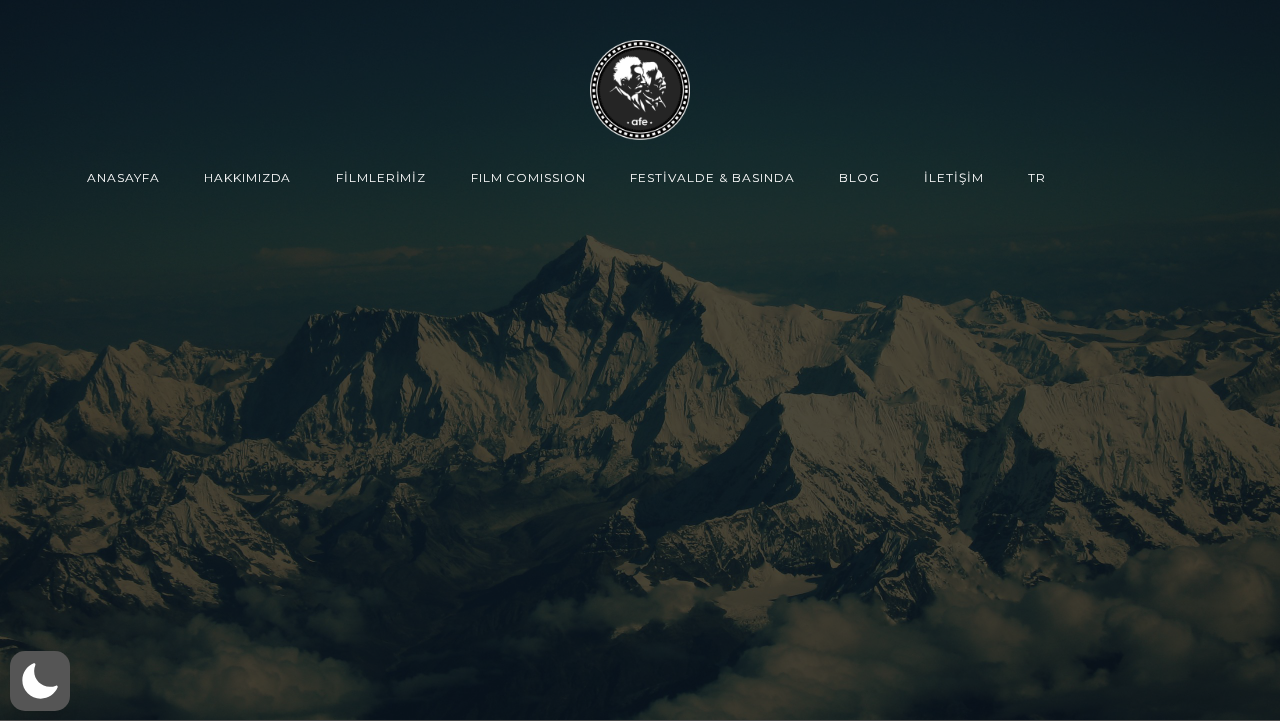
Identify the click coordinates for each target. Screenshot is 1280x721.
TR (1037, 177)
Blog (859, 177)
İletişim (954, 177)
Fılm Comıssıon (528, 177)
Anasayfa (123, 177)
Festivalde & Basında (712, 177)
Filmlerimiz (381, 177)
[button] (40, 681)
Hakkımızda (248, 177)
